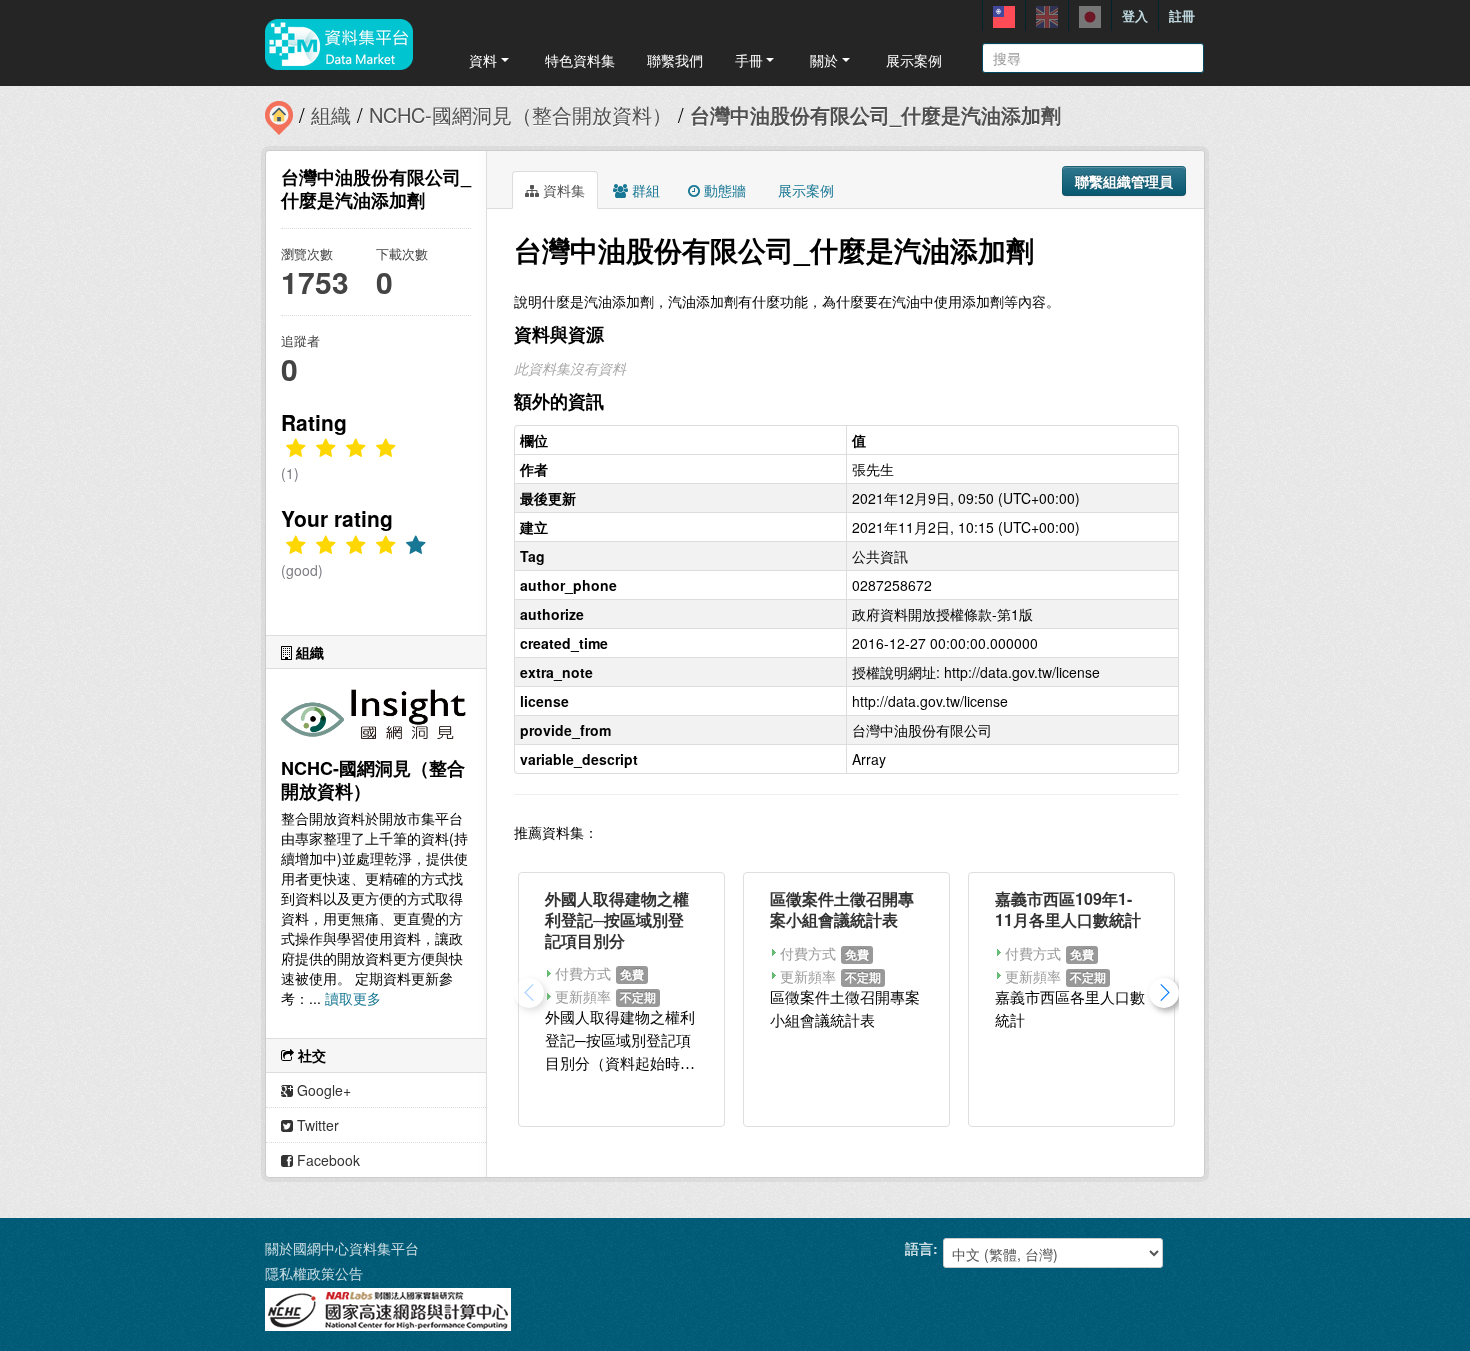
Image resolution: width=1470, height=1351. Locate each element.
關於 (824, 60)
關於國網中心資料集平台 (342, 1248)
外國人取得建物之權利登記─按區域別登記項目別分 (617, 919)
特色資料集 (580, 60)
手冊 (749, 60)
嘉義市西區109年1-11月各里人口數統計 (1068, 909)
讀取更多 (353, 998)
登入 (1135, 15)
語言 (919, 1248)
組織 (331, 114)
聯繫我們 (675, 60)
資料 (483, 60)
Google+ (322, 1090)
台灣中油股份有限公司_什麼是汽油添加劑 (875, 114)
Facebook (326, 1160)
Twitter (316, 1125)
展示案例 (914, 60)
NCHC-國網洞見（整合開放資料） (520, 114)
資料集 (562, 190)
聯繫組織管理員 (1124, 181)
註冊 (1182, 15)
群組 (644, 190)
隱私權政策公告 (314, 1273)
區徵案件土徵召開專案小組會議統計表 (842, 909)
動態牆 (723, 190)
